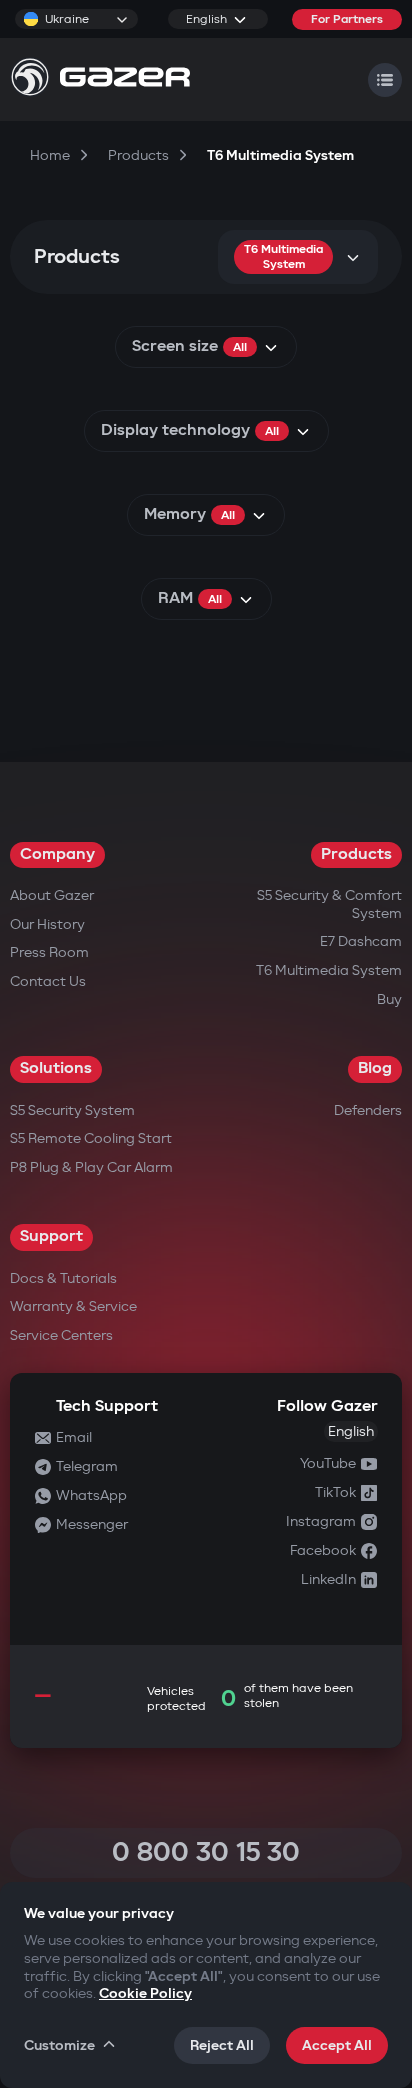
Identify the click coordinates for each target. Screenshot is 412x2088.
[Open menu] (385, 80)
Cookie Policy (145, 1993)
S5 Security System (72, 1110)
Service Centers (61, 1335)
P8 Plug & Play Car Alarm (91, 1167)
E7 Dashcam (361, 941)
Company (57, 854)
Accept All (337, 2045)
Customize (59, 2045)
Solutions (56, 1068)
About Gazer (52, 895)
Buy (389, 999)
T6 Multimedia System (329, 970)
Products (356, 854)
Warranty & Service (73, 1306)
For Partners (347, 19)
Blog (375, 1068)
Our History (47, 924)
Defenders (368, 1110)
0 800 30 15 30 (206, 1852)
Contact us (48, 981)
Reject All (222, 2045)
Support (51, 1236)
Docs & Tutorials (63, 1278)
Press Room (49, 952)
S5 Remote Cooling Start (91, 1138)
